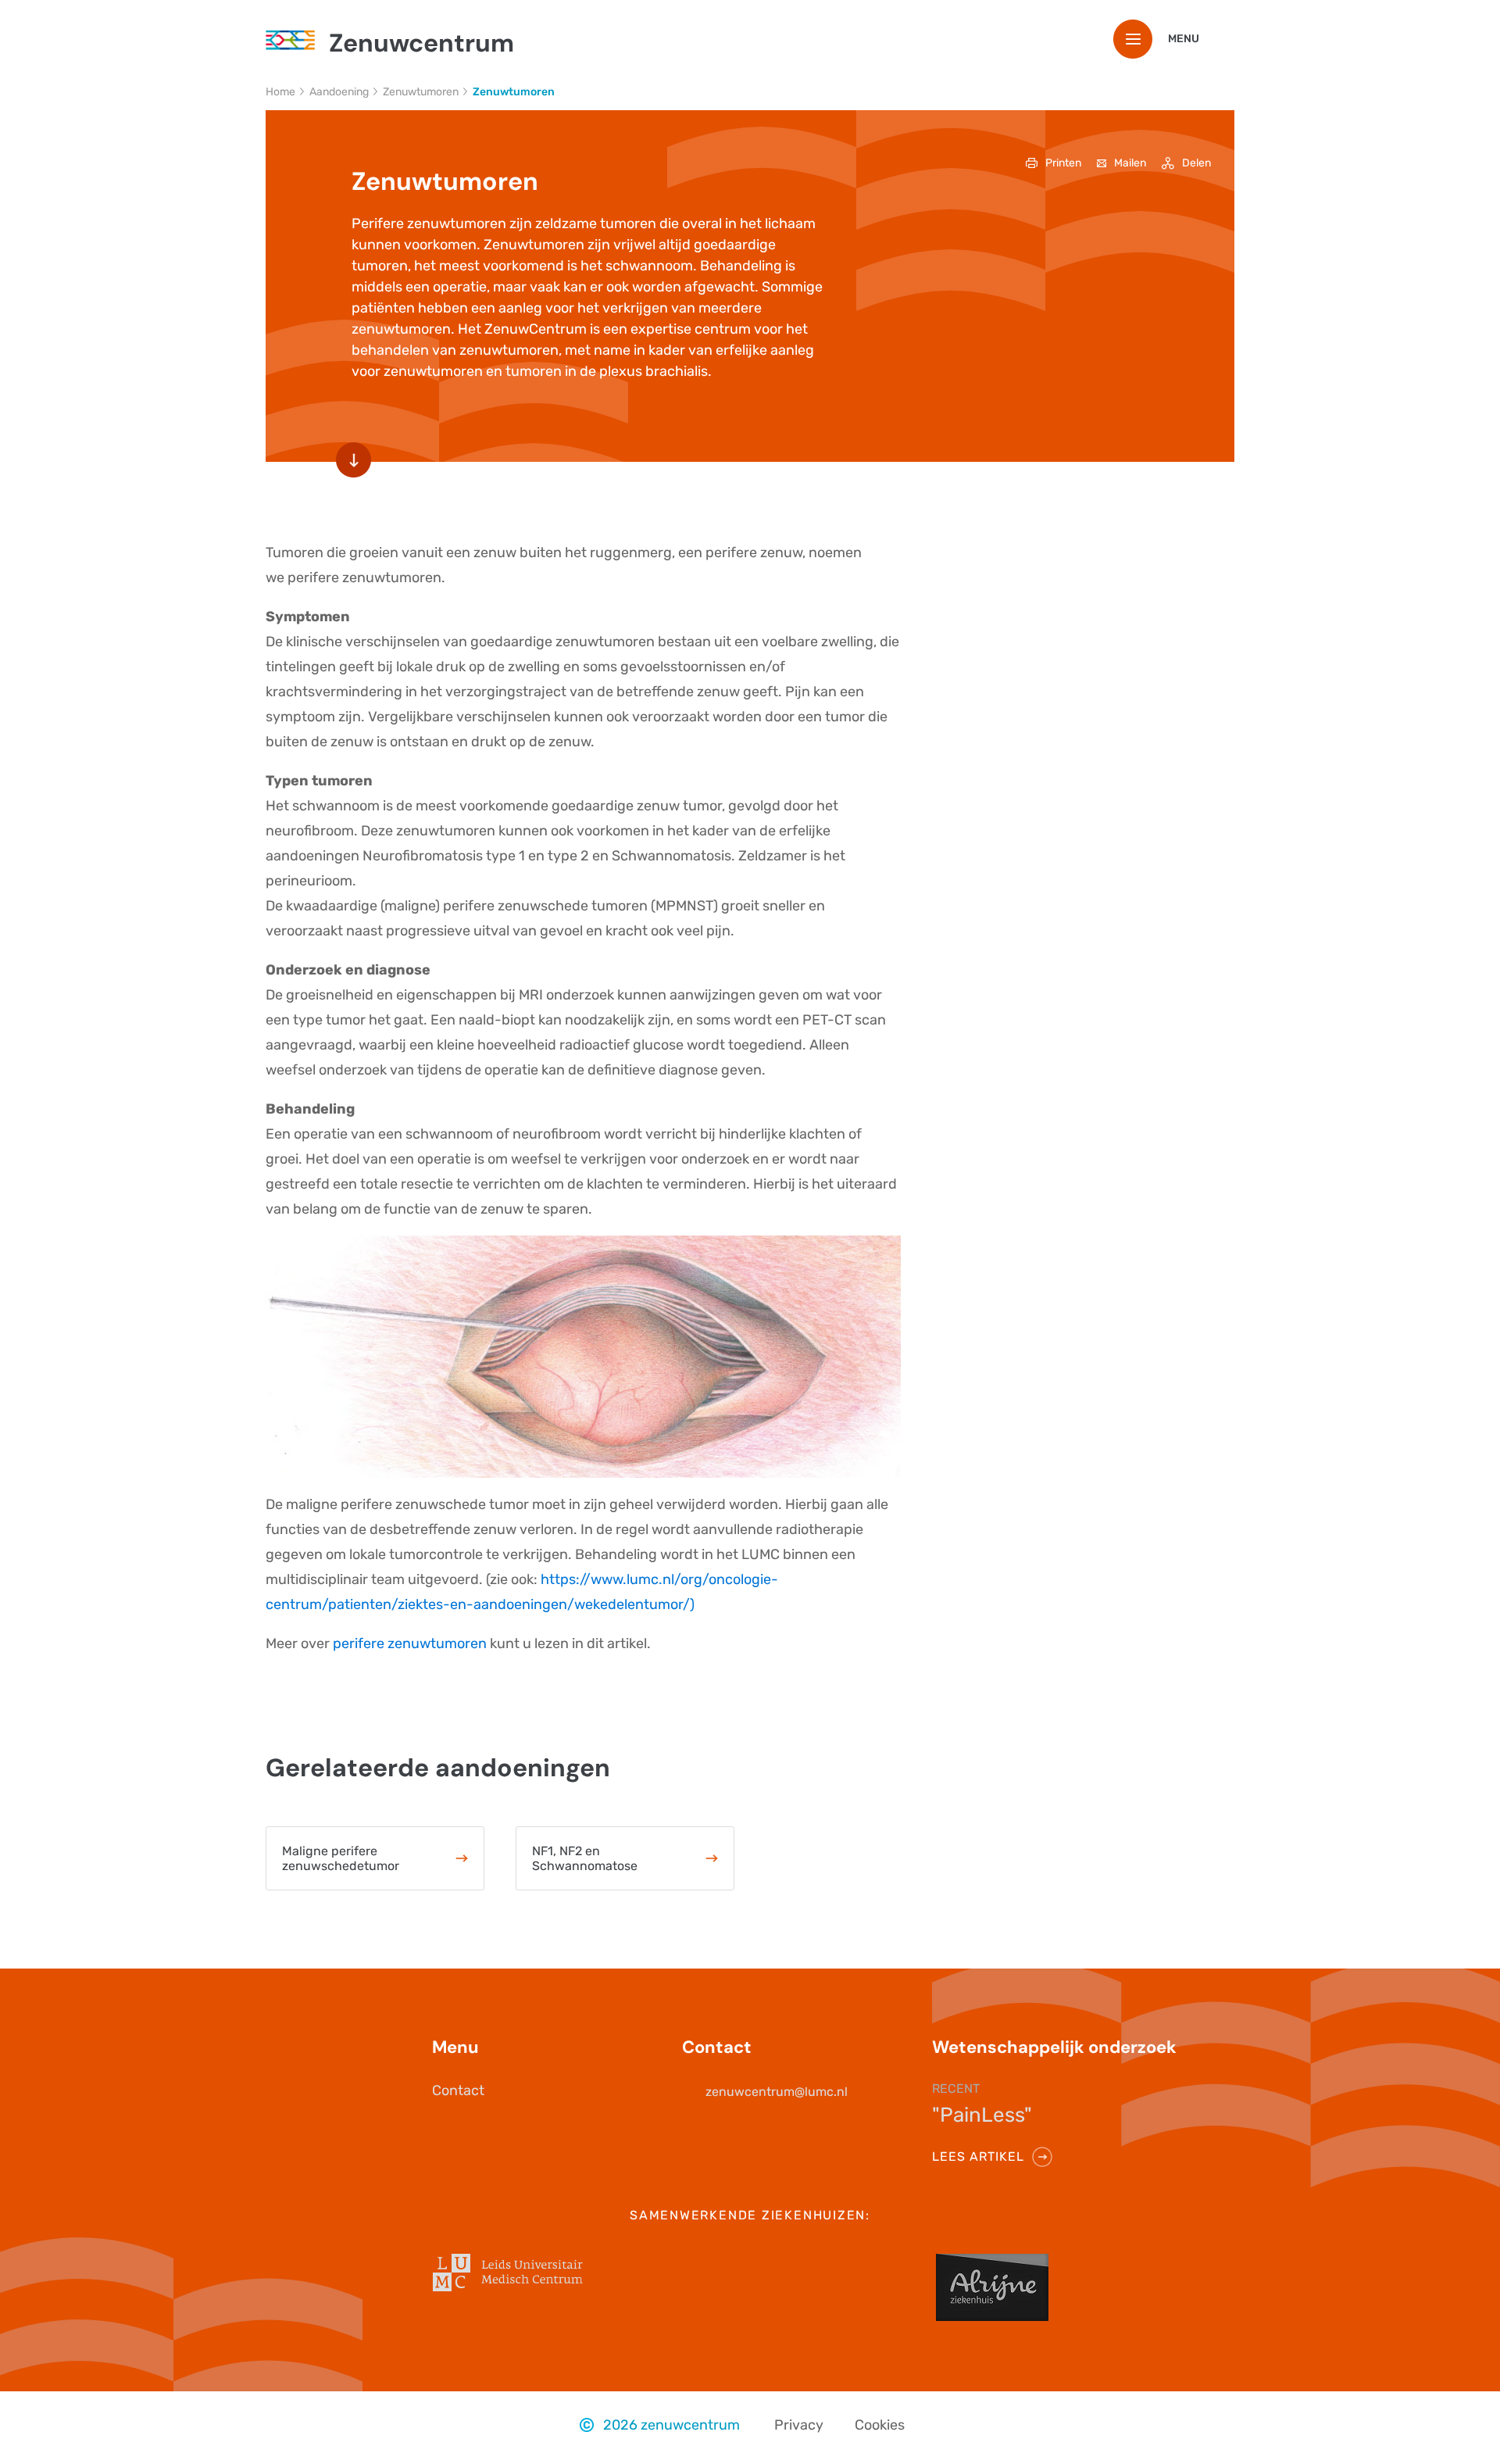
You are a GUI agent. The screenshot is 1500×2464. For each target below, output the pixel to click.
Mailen (1130, 163)
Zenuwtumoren (421, 92)
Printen (1063, 163)
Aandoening (339, 92)
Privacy (799, 2425)
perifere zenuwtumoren (410, 1643)
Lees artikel (978, 2156)
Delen (1196, 163)
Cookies (880, 2425)
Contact (458, 2090)
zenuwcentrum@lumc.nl (777, 2092)
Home (280, 92)
